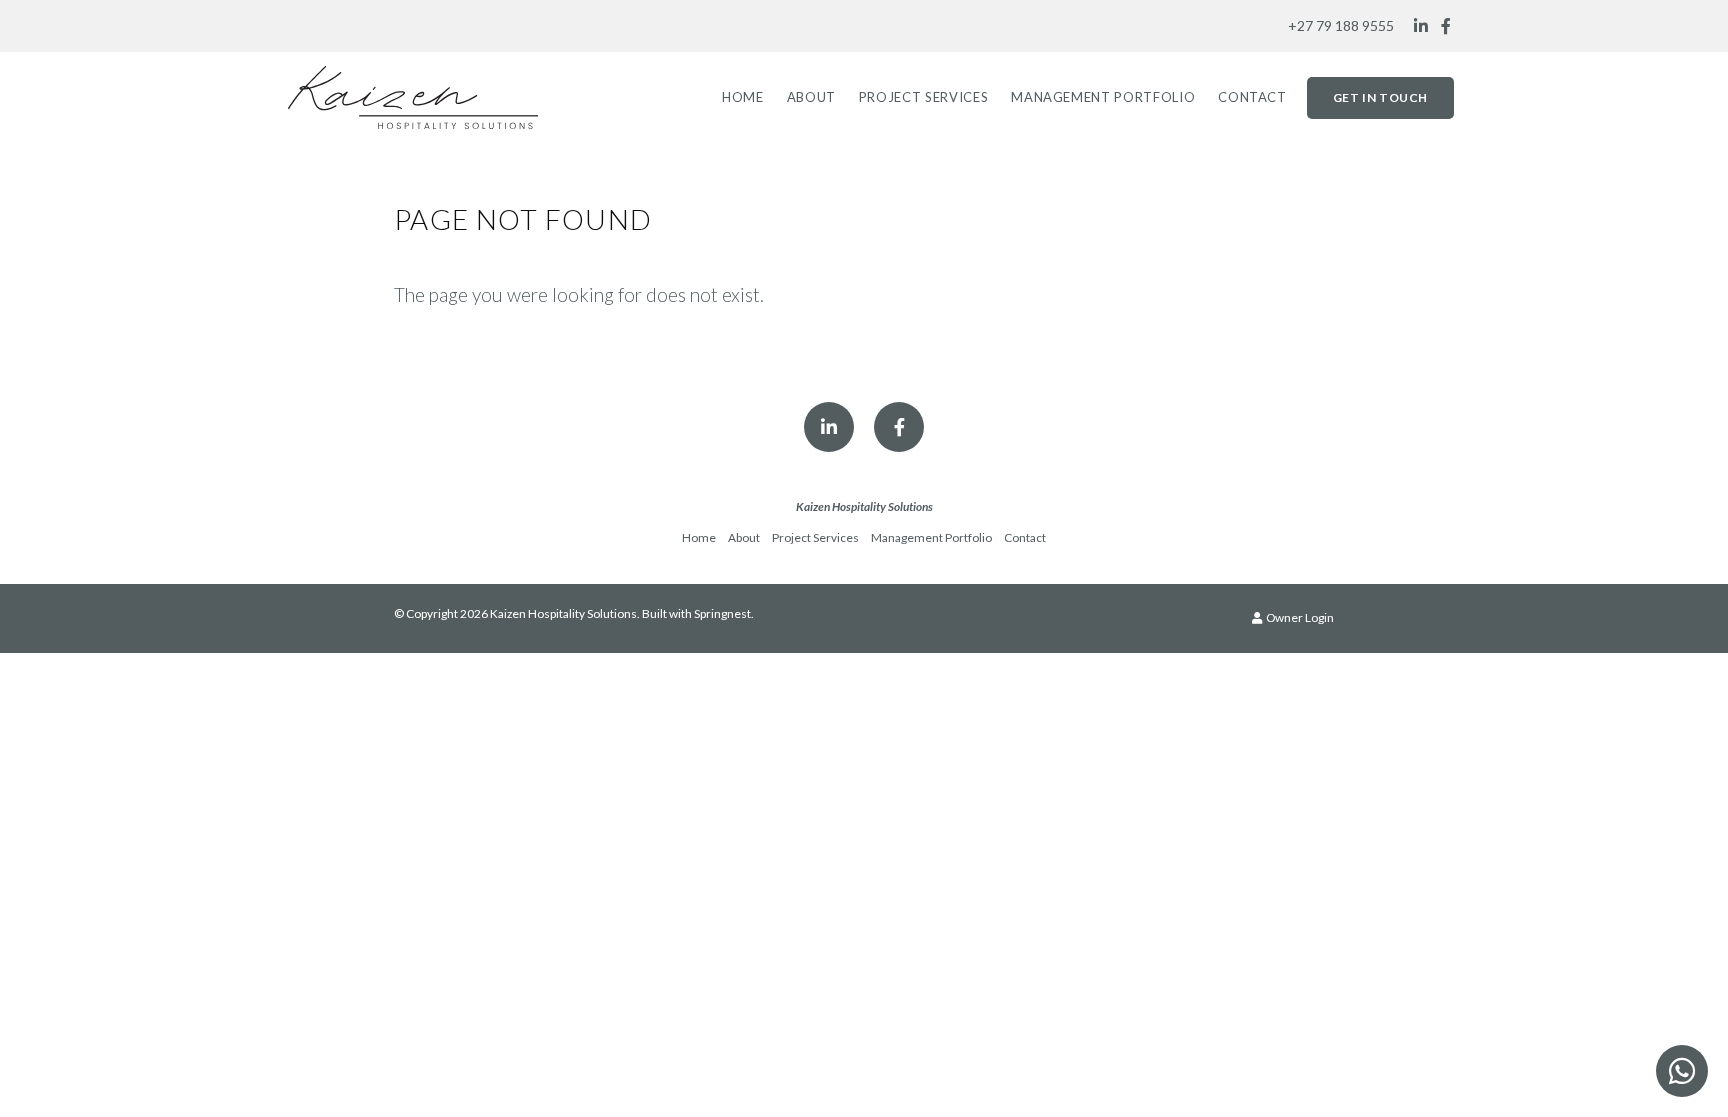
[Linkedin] (1421, 26)
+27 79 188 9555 (1341, 26)
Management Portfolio (1103, 97)
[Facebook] (1446, 26)
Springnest (722, 613)
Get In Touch (1380, 97)
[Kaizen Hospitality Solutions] (413, 95)
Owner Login (1299, 617)
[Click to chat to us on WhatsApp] (1682, 1071)
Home (743, 97)
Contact (1252, 97)
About (811, 97)
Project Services (923, 97)
